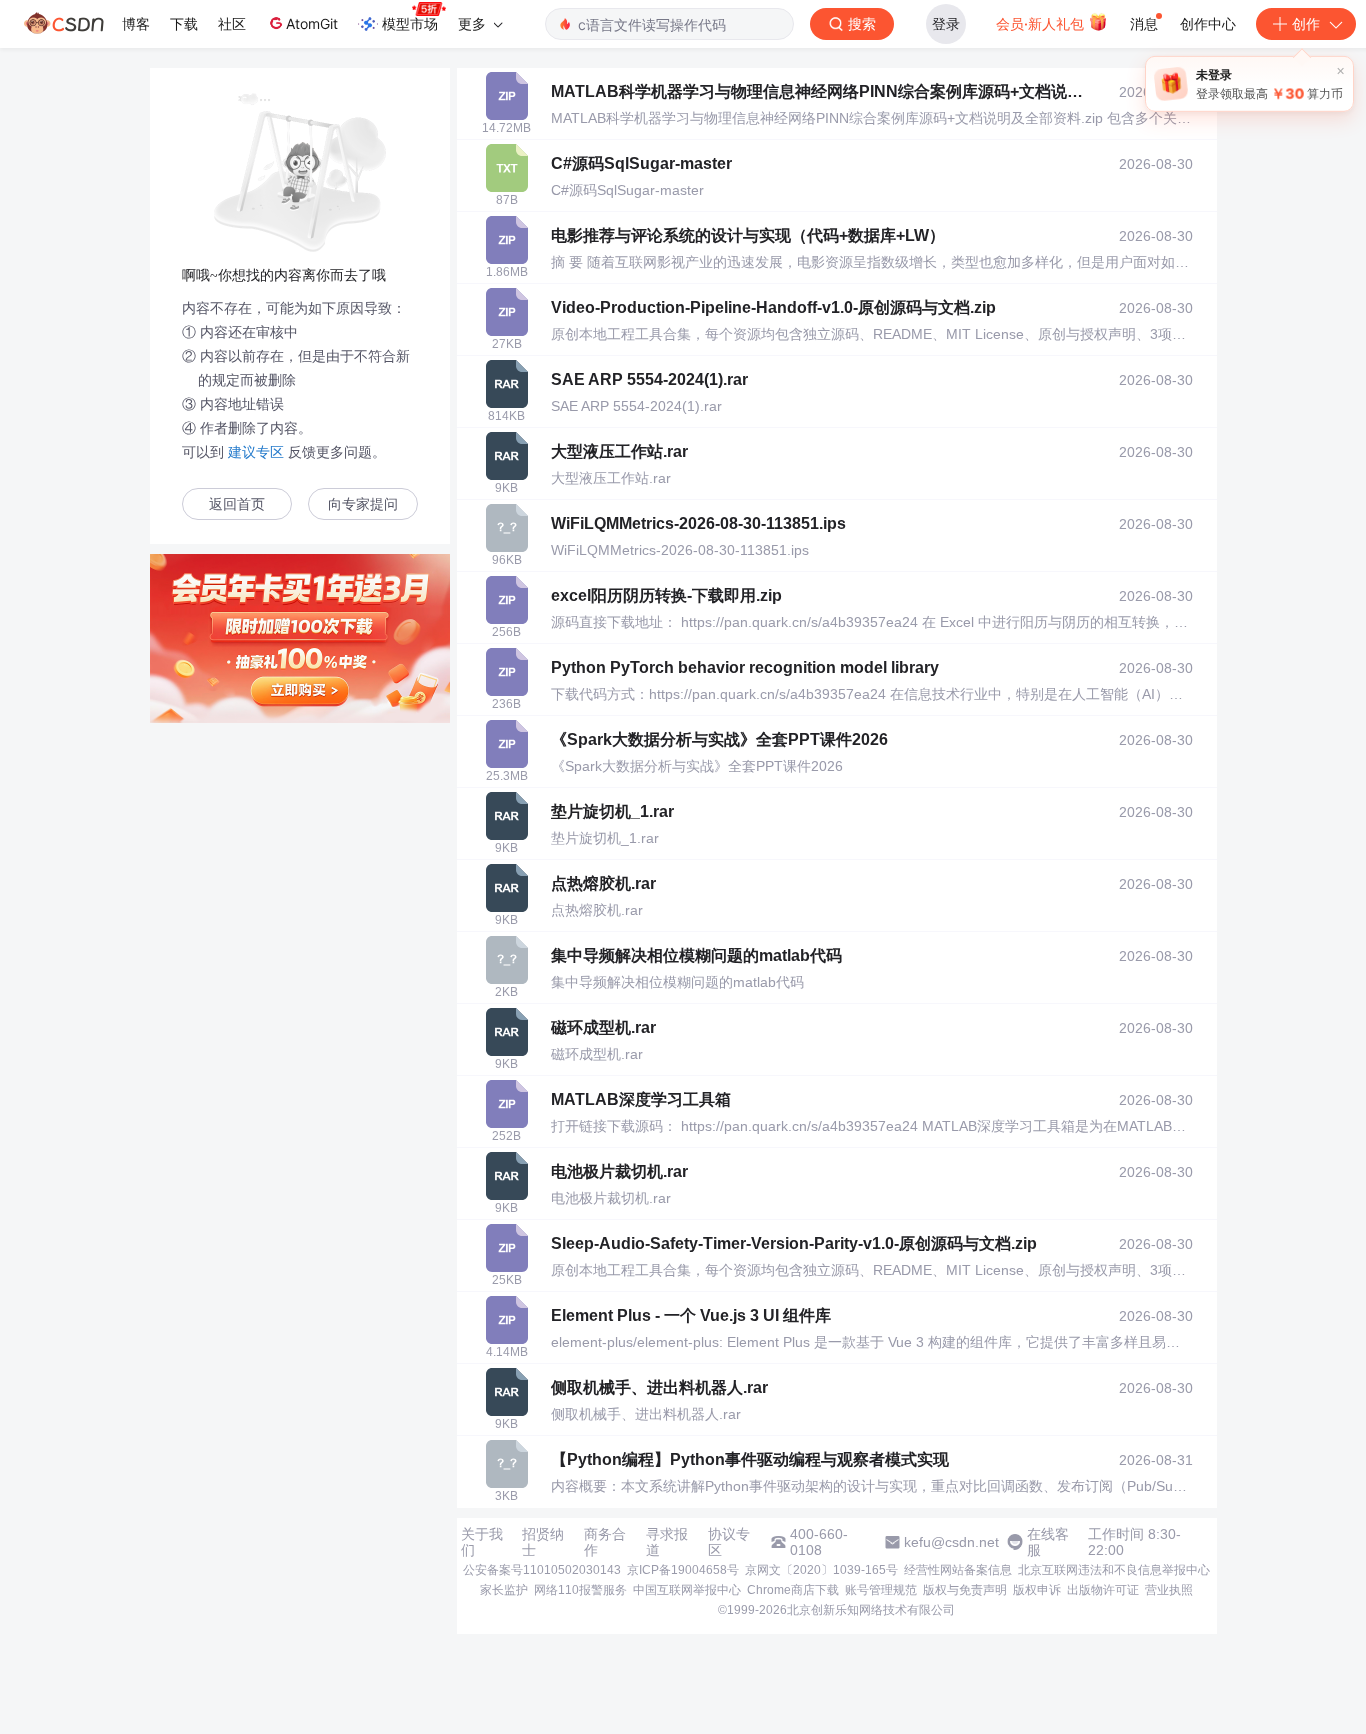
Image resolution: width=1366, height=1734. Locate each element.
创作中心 (1208, 23)
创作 (1306, 23)
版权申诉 (1037, 1590)
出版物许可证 (1103, 1590)
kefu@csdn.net (951, 1542)
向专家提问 (363, 504)
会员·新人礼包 (1042, 23)
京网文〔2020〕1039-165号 (821, 1570)
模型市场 (410, 23)
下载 (184, 23)
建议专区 (256, 452)
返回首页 (237, 504)
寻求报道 (667, 1542)
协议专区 (729, 1542)
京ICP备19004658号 (683, 1570)
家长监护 (504, 1590)
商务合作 (605, 1542)
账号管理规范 (881, 1590)
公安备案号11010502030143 (542, 1570)
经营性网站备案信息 (958, 1570)
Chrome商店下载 (793, 1590)
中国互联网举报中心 (687, 1590)
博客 (136, 23)
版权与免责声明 (965, 1590)
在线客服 (1048, 1542)
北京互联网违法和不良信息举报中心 (1114, 1570)
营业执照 (1169, 1590)
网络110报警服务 (580, 1590)
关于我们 (482, 1542)
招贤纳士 (543, 1542)
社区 (232, 23)
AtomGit (312, 23)
